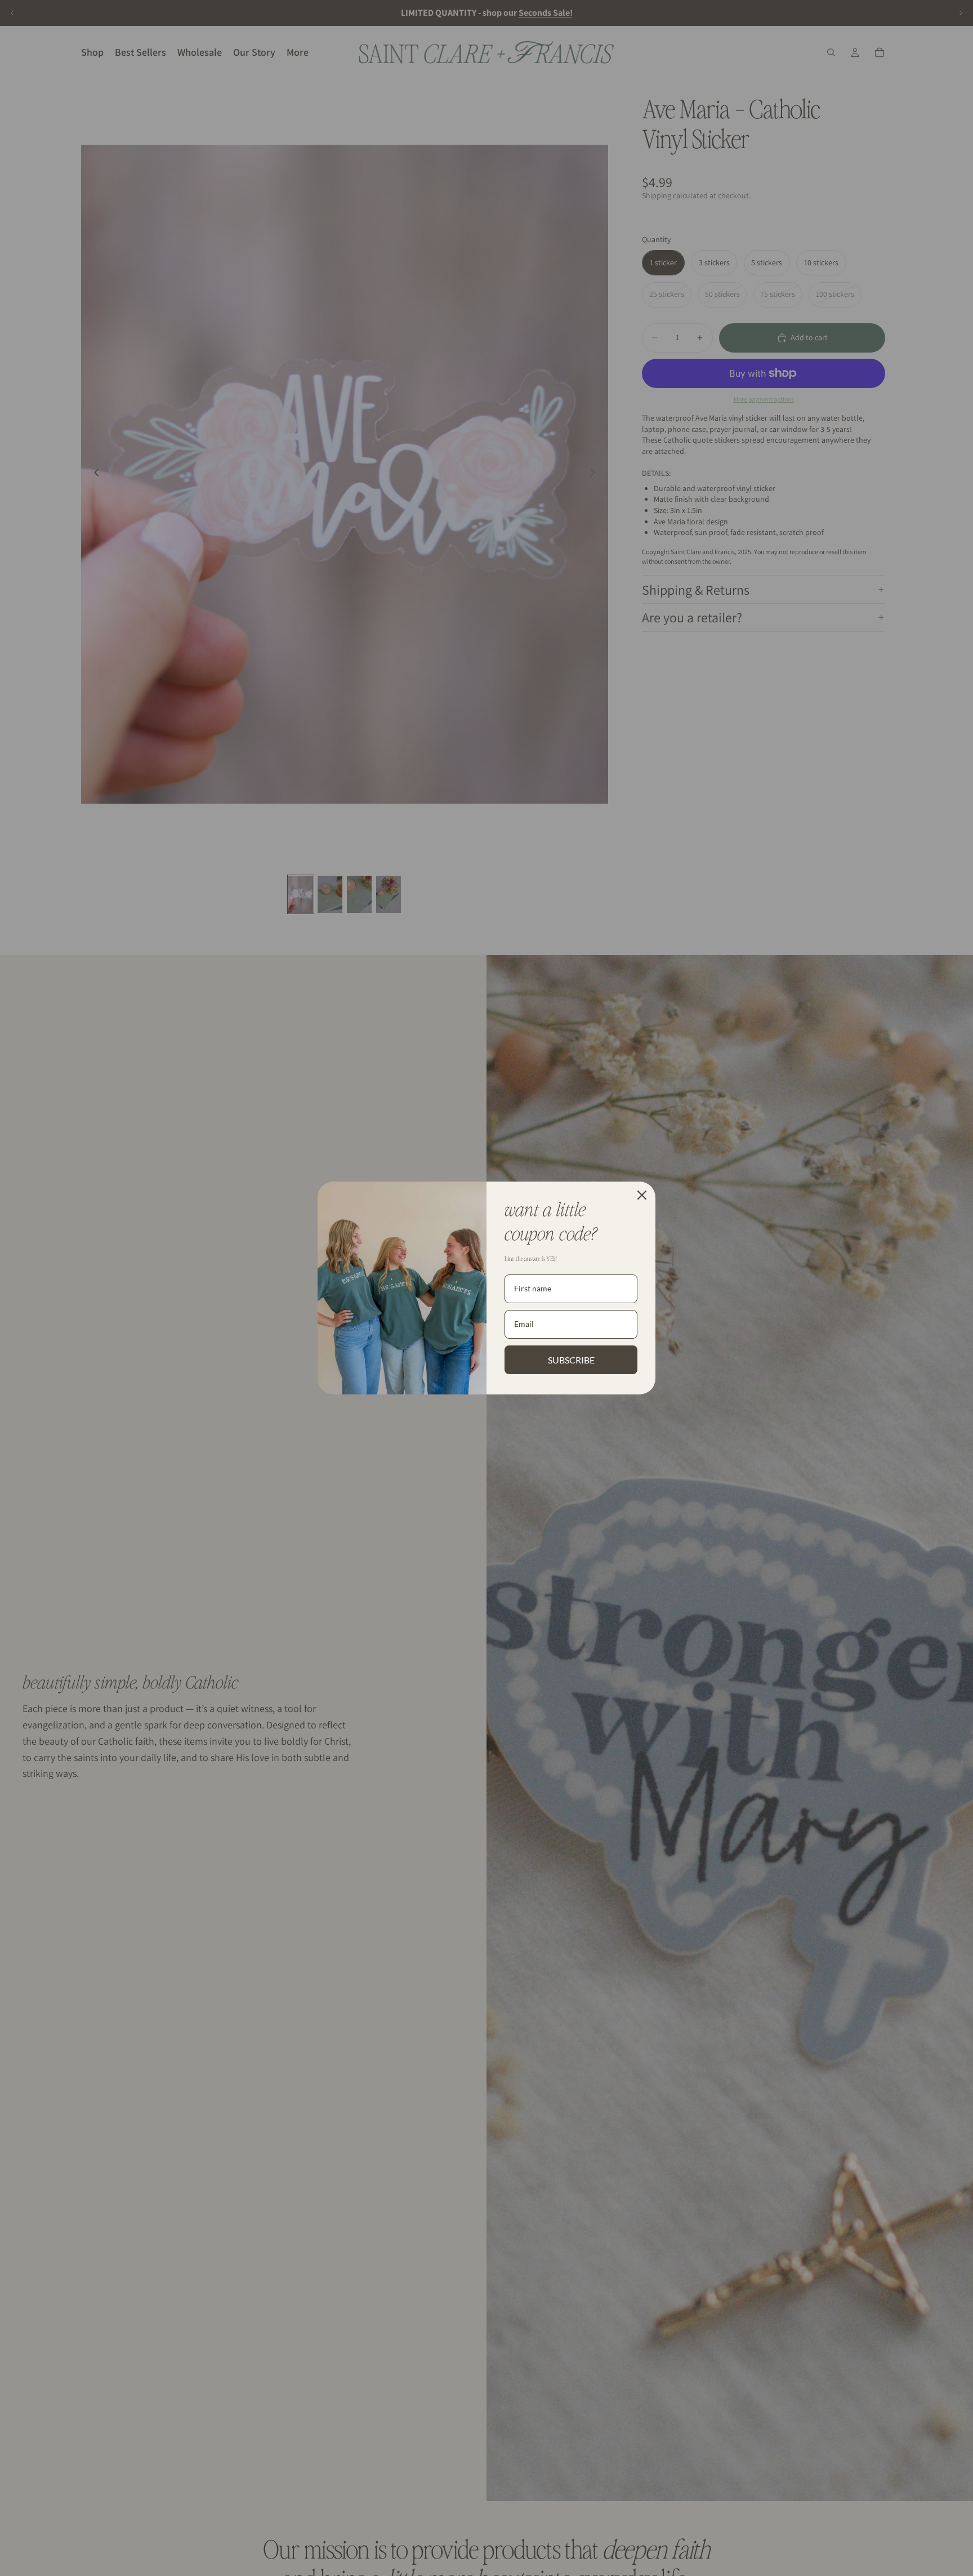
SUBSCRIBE (571, 1360)
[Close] (642, 1195)
